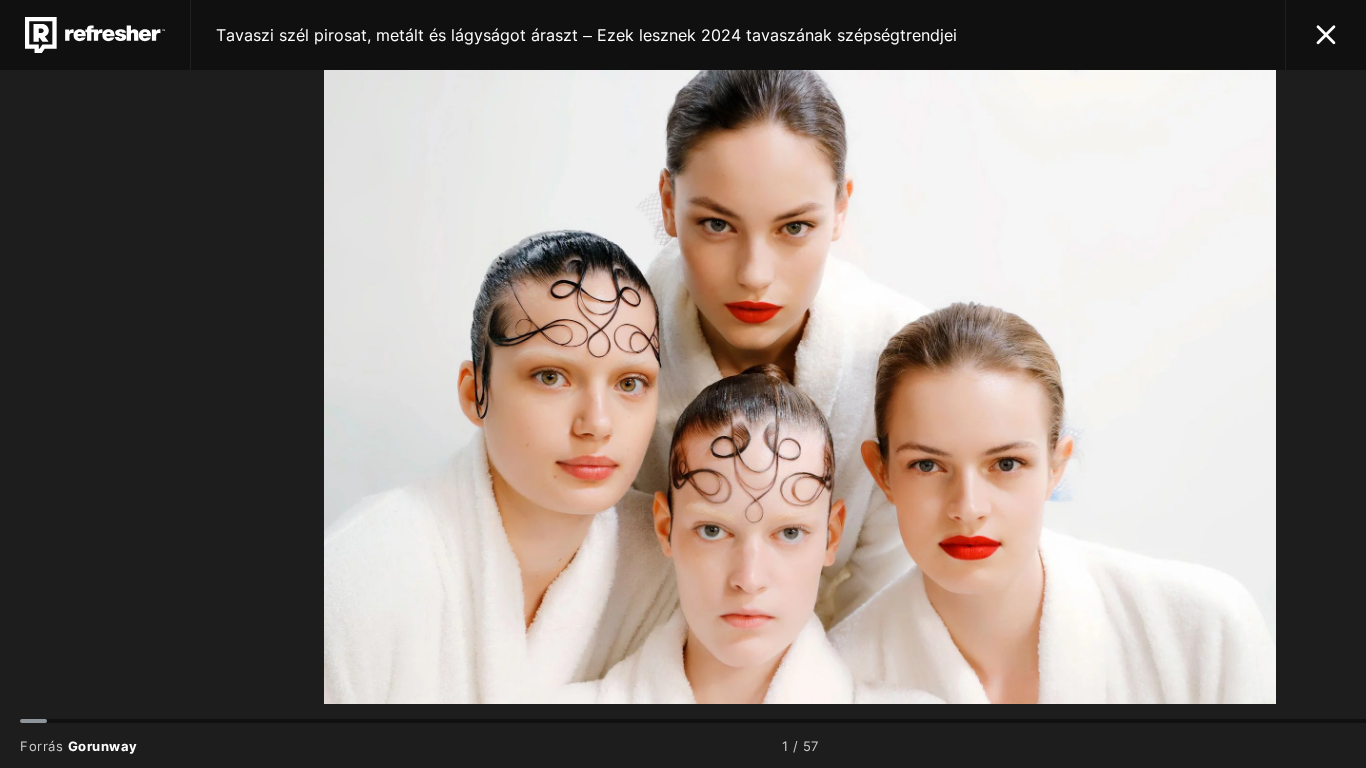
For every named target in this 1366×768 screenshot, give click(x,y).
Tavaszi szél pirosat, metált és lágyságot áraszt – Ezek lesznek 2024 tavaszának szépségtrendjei (586, 35)
